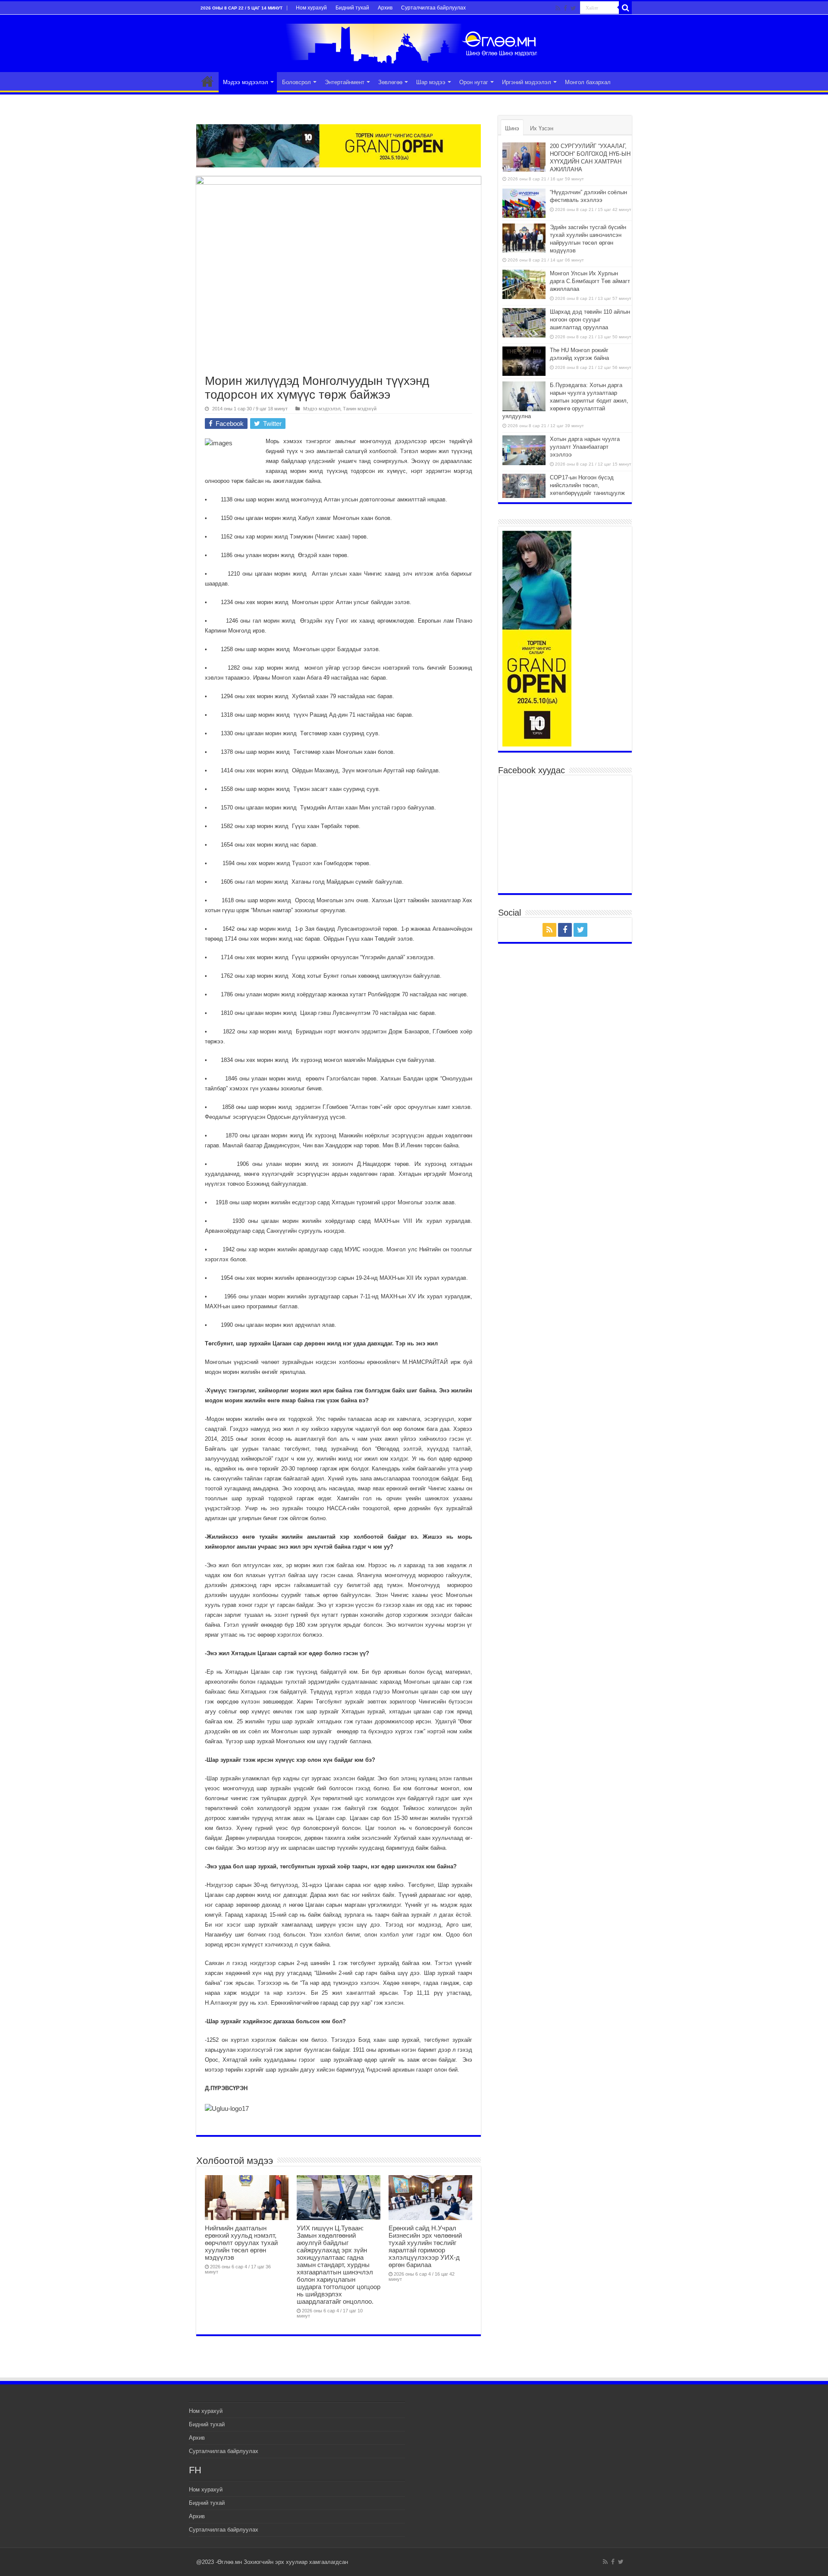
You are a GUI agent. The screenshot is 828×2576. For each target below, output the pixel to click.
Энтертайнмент (345, 82)
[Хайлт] (625, 8)
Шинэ (512, 128)
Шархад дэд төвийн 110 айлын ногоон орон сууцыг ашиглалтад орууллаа (590, 320)
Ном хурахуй (311, 8)
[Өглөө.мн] (414, 42)
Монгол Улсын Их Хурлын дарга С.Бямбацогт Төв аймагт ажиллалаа (590, 281)
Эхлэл (207, 81)
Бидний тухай (352, 8)
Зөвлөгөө (390, 82)
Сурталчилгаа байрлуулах (433, 8)
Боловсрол (296, 82)
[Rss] (558, 8)
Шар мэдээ (431, 82)
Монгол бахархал (588, 82)
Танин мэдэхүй (360, 409)
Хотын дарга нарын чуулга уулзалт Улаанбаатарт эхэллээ (585, 447)
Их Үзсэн (542, 128)
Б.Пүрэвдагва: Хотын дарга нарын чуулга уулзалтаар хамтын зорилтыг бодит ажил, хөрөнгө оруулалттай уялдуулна (565, 401)
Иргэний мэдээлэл (527, 82)
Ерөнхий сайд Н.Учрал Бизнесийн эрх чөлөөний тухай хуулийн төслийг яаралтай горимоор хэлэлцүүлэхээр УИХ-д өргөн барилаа (425, 2246)
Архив (385, 8)
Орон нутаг (474, 82)
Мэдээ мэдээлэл (246, 82)
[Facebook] (565, 8)
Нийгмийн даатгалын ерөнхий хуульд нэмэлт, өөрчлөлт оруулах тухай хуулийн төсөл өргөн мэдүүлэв (241, 2243)
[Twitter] (573, 8)
